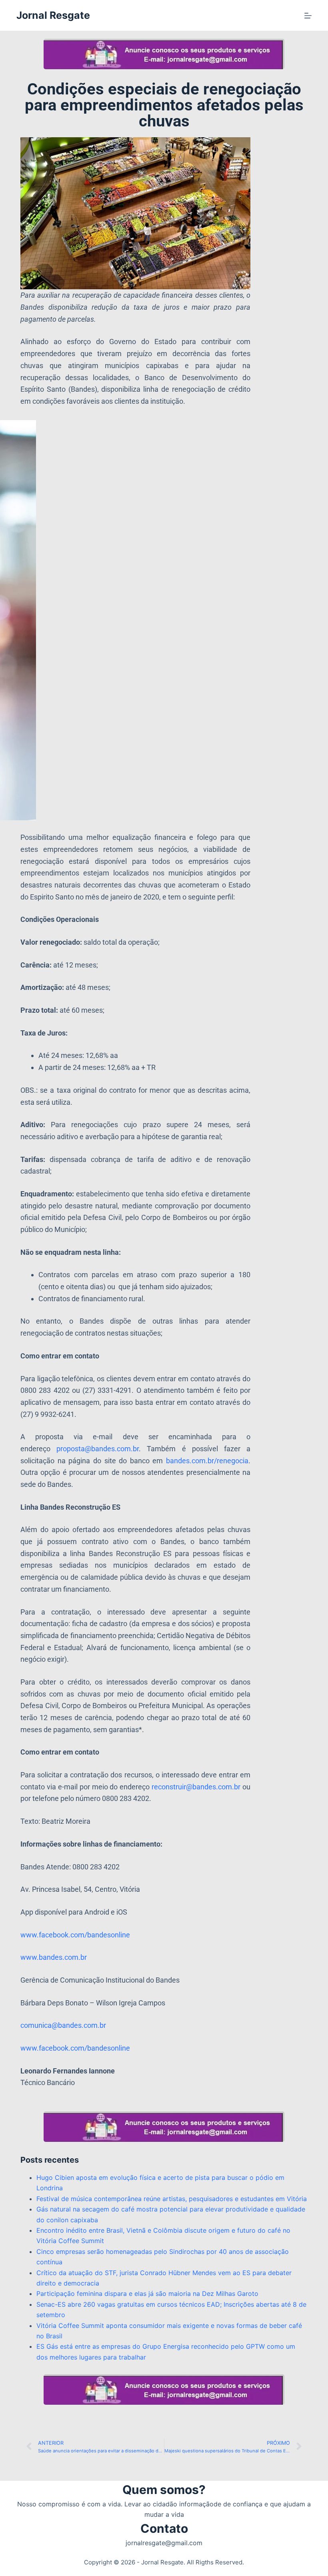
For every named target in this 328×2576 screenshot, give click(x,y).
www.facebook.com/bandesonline (75, 1935)
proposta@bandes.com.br (98, 1449)
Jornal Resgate (53, 15)
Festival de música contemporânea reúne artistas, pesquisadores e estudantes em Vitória (172, 2199)
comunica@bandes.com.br (63, 2025)
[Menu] (308, 16)
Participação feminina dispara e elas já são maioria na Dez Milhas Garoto (147, 2294)
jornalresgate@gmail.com (164, 2543)
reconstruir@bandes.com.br (196, 1787)
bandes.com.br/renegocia (207, 1461)
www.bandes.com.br (54, 1957)
